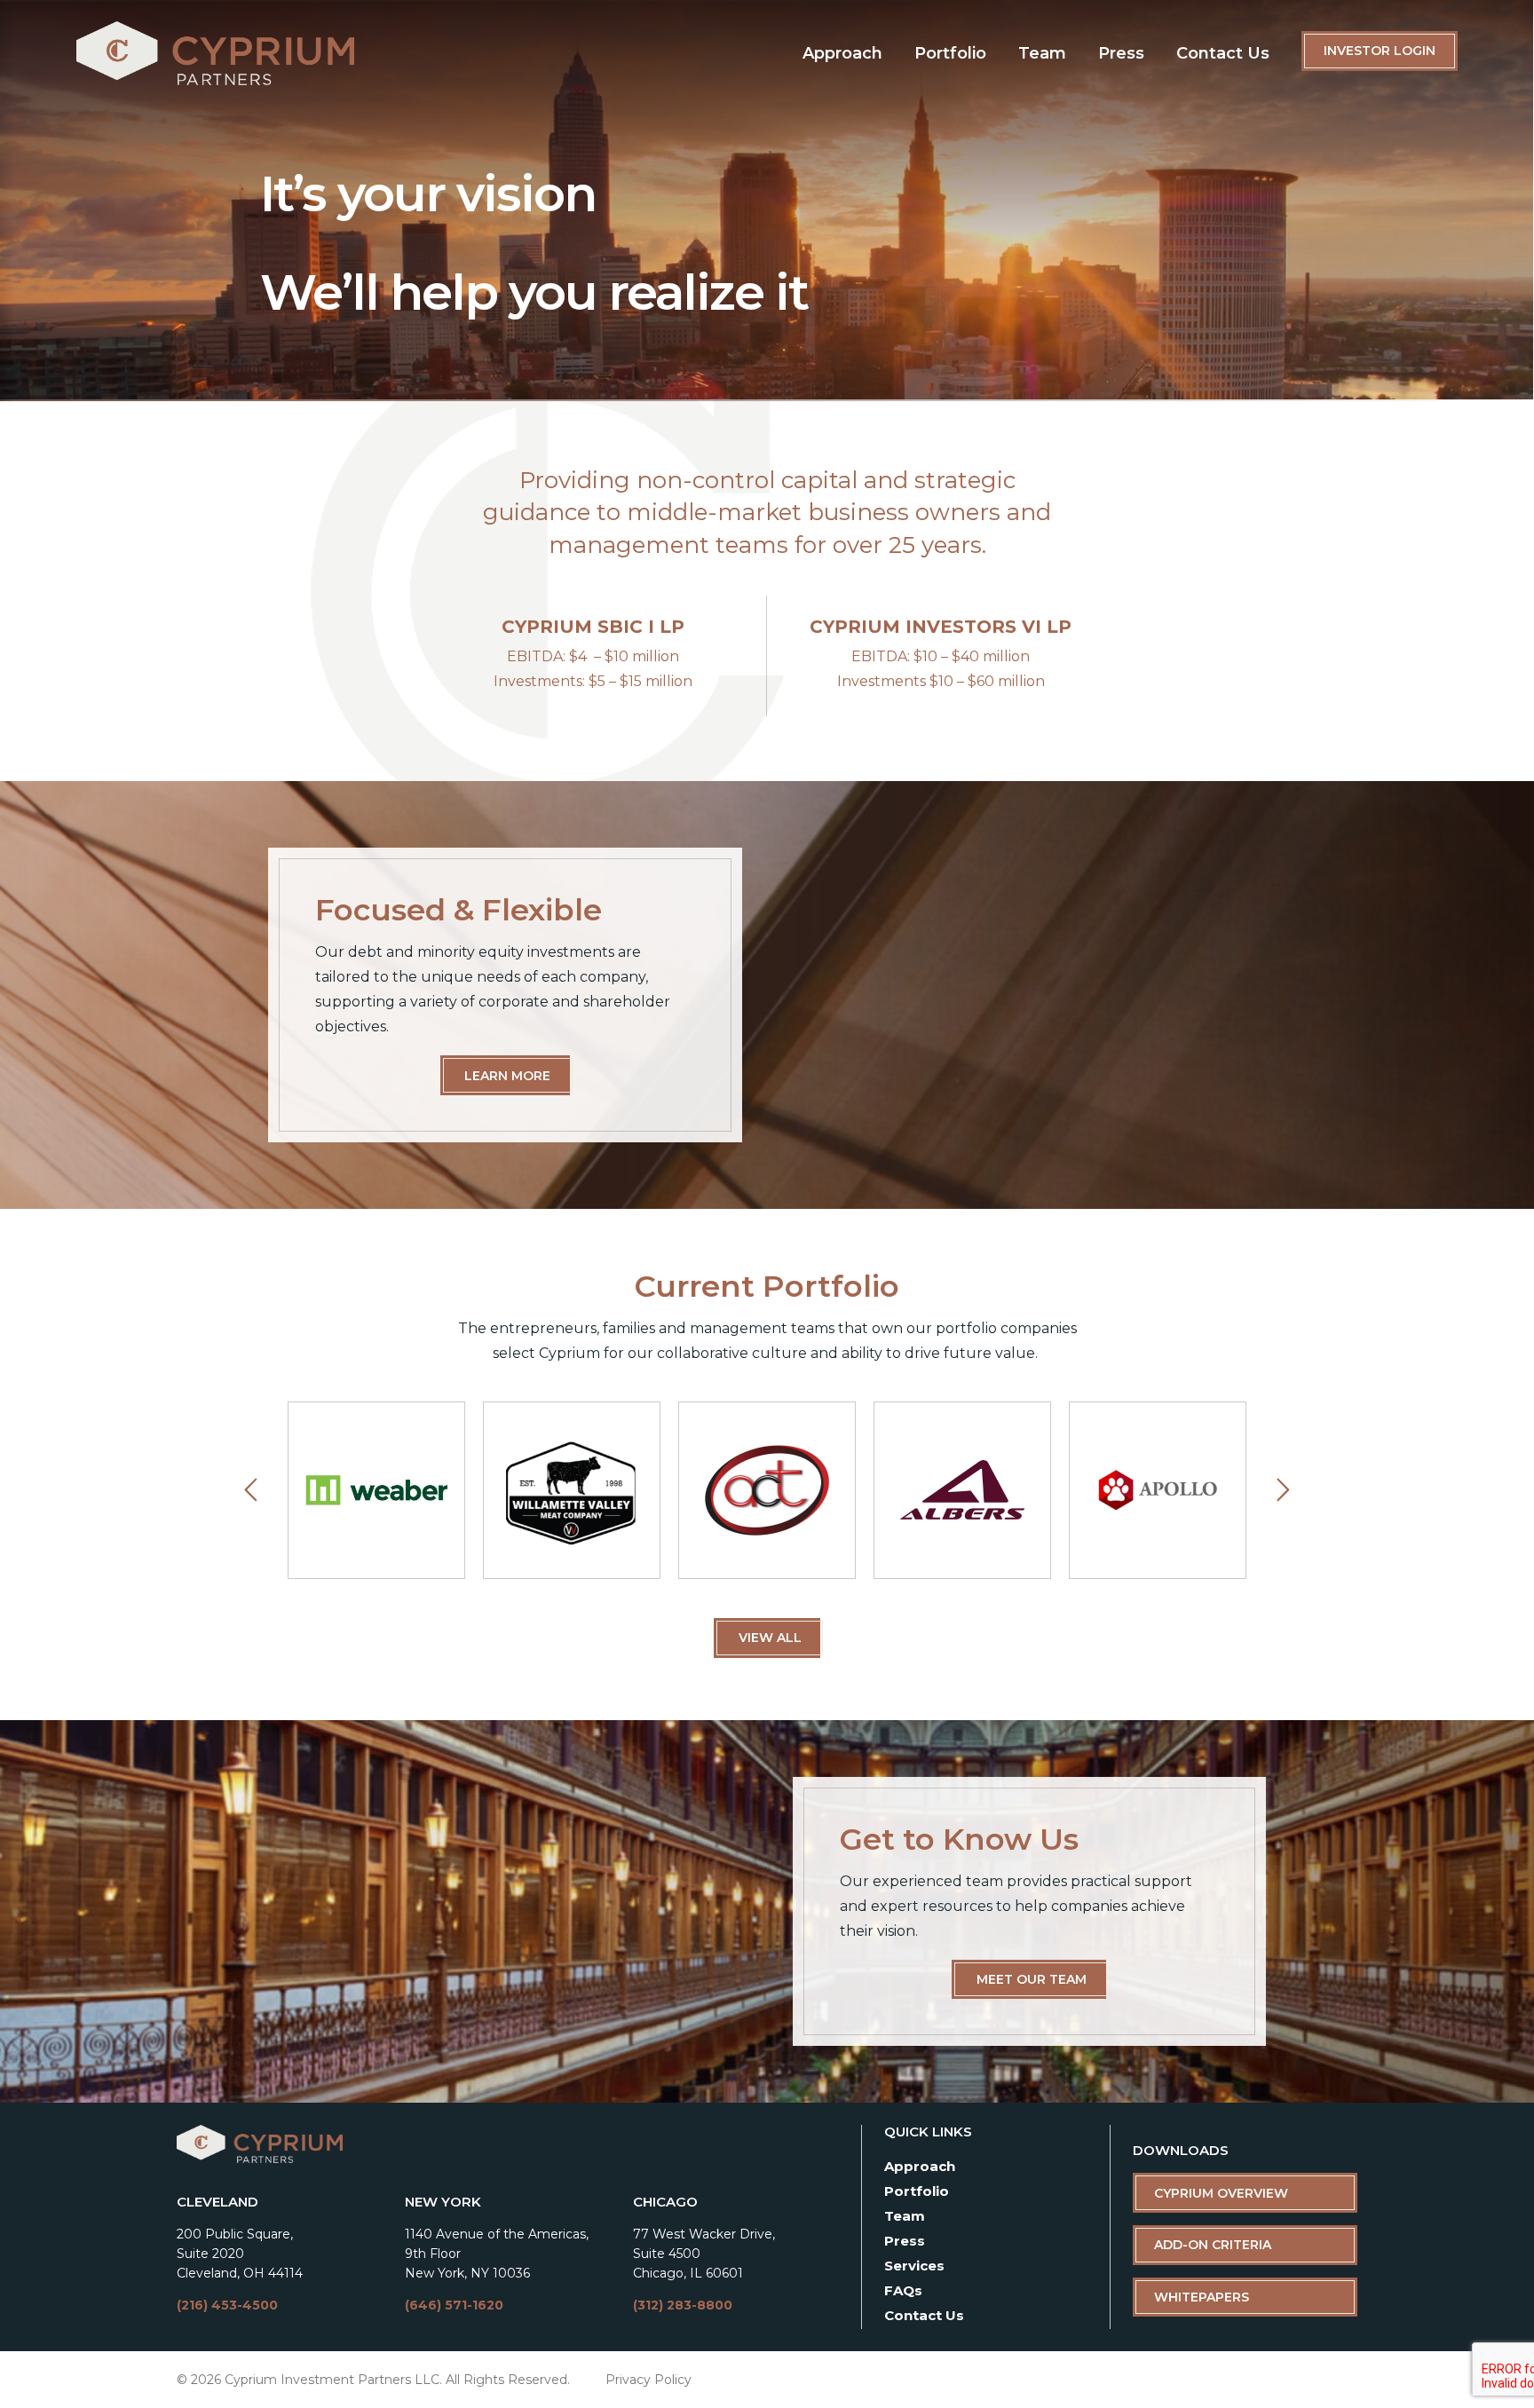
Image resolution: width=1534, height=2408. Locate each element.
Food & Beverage (571, 1490)
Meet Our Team (1032, 1979)
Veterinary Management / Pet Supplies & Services (1157, 1490)
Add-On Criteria (1213, 2245)
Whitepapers (1202, 2297)
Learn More (507, 1076)
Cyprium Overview (1221, 2193)
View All (770, 1638)
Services (914, 2266)
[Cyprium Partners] (215, 57)
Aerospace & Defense (961, 1490)
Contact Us (1223, 53)
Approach (842, 53)
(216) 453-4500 (227, 2305)
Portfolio (950, 53)
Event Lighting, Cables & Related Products (766, 1490)
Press (1121, 53)
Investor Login (1380, 51)
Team (1042, 53)
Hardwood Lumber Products (376, 1490)
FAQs (903, 2290)
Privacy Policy (648, 2380)
